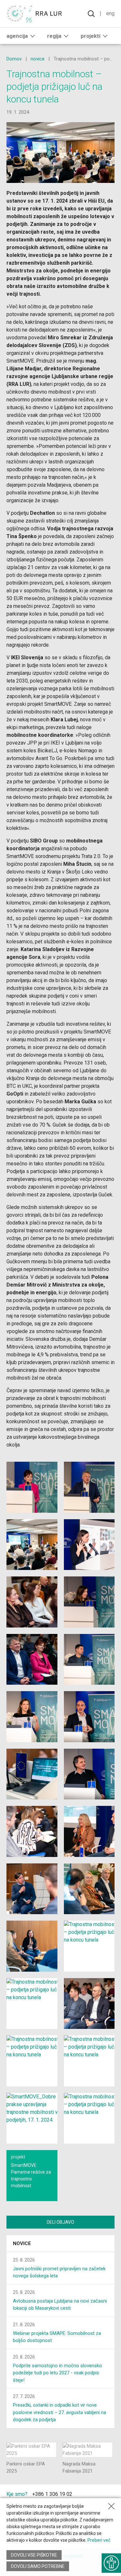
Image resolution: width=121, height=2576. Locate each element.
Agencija (17, 36)
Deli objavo (60, 2222)
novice (38, 59)
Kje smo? (17, 2494)
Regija (54, 36)
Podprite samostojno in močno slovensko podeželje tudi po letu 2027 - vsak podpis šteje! (57, 2373)
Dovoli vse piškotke (34, 2555)
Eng (110, 13)
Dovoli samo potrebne (38, 2566)
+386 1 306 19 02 (52, 2494)
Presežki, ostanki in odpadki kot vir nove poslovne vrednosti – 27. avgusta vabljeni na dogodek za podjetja (60, 2412)
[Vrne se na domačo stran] (35, 14)
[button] (33, 36)
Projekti (91, 36)
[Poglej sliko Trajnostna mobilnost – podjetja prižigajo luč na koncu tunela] (32, 1487)
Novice (22, 2243)
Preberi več (99, 2540)
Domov (14, 59)
